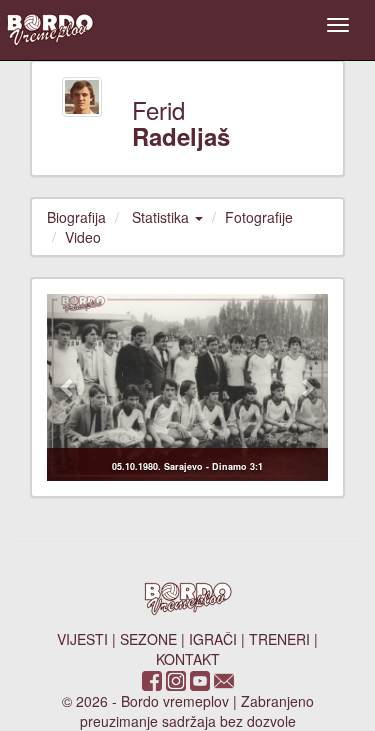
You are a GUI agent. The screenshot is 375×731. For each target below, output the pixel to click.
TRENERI (279, 639)
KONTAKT (188, 659)
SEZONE (148, 639)
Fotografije (259, 217)
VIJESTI (82, 639)
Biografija (76, 217)
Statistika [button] (162, 217)
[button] (68, 387)
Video (83, 237)
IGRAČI (213, 639)
